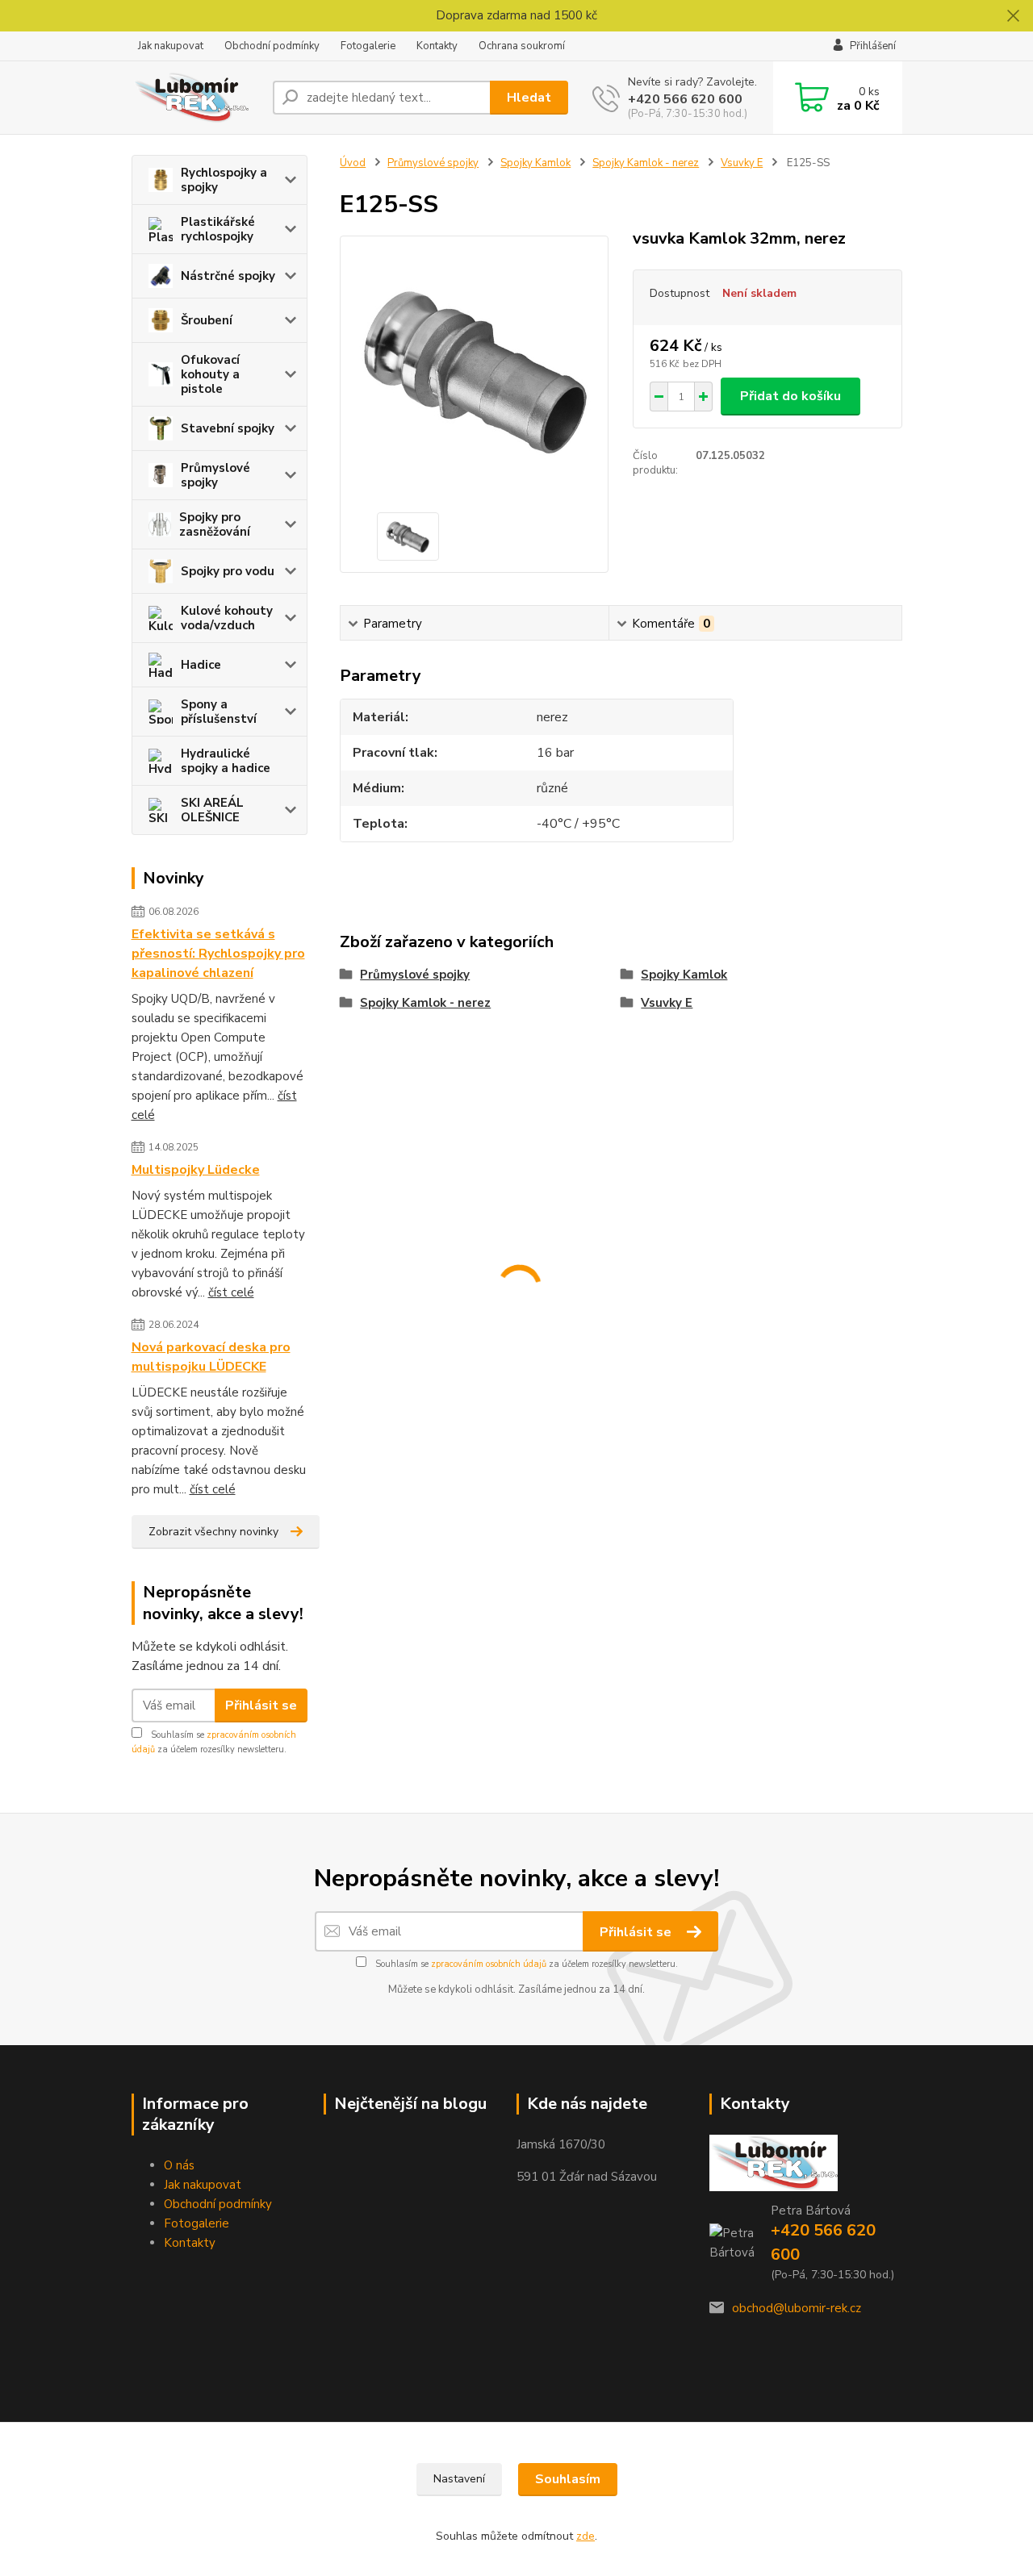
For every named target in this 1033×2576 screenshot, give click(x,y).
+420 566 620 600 (685, 99)
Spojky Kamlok (535, 163)
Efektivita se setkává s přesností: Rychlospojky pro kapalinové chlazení (218, 954)
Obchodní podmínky (272, 46)
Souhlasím (568, 2479)
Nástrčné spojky (228, 276)
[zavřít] (1013, 16)
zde (586, 2536)
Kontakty (437, 46)
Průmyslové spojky (215, 475)
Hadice (201, 665)
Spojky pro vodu (228, 571)
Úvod (353, 163)
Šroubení (207, 320)
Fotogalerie (368, 46)
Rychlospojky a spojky (224, 180)
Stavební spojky (228, 428)
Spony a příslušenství (219, 712)
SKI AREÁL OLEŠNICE (212, 810)
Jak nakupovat (171, 46)
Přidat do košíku (790, 396)
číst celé (231, 1292)
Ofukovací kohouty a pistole (210, 374)
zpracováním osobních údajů (489, 1964)
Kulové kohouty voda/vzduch (227, 618)
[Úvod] (196, 98)
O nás (179, 2165)
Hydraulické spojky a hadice (226, 761)
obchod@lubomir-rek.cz (797, 2308)
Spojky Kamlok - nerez (646, 163)
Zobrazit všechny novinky (213, 1532)
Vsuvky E (742, 163)
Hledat (529, 98)
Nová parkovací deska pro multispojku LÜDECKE (211, 1357)
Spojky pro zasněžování (215, 524)
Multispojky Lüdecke (196, 1170)
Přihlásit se (261, 1706)
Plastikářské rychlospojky (218, 229)
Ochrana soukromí (522, 46)
